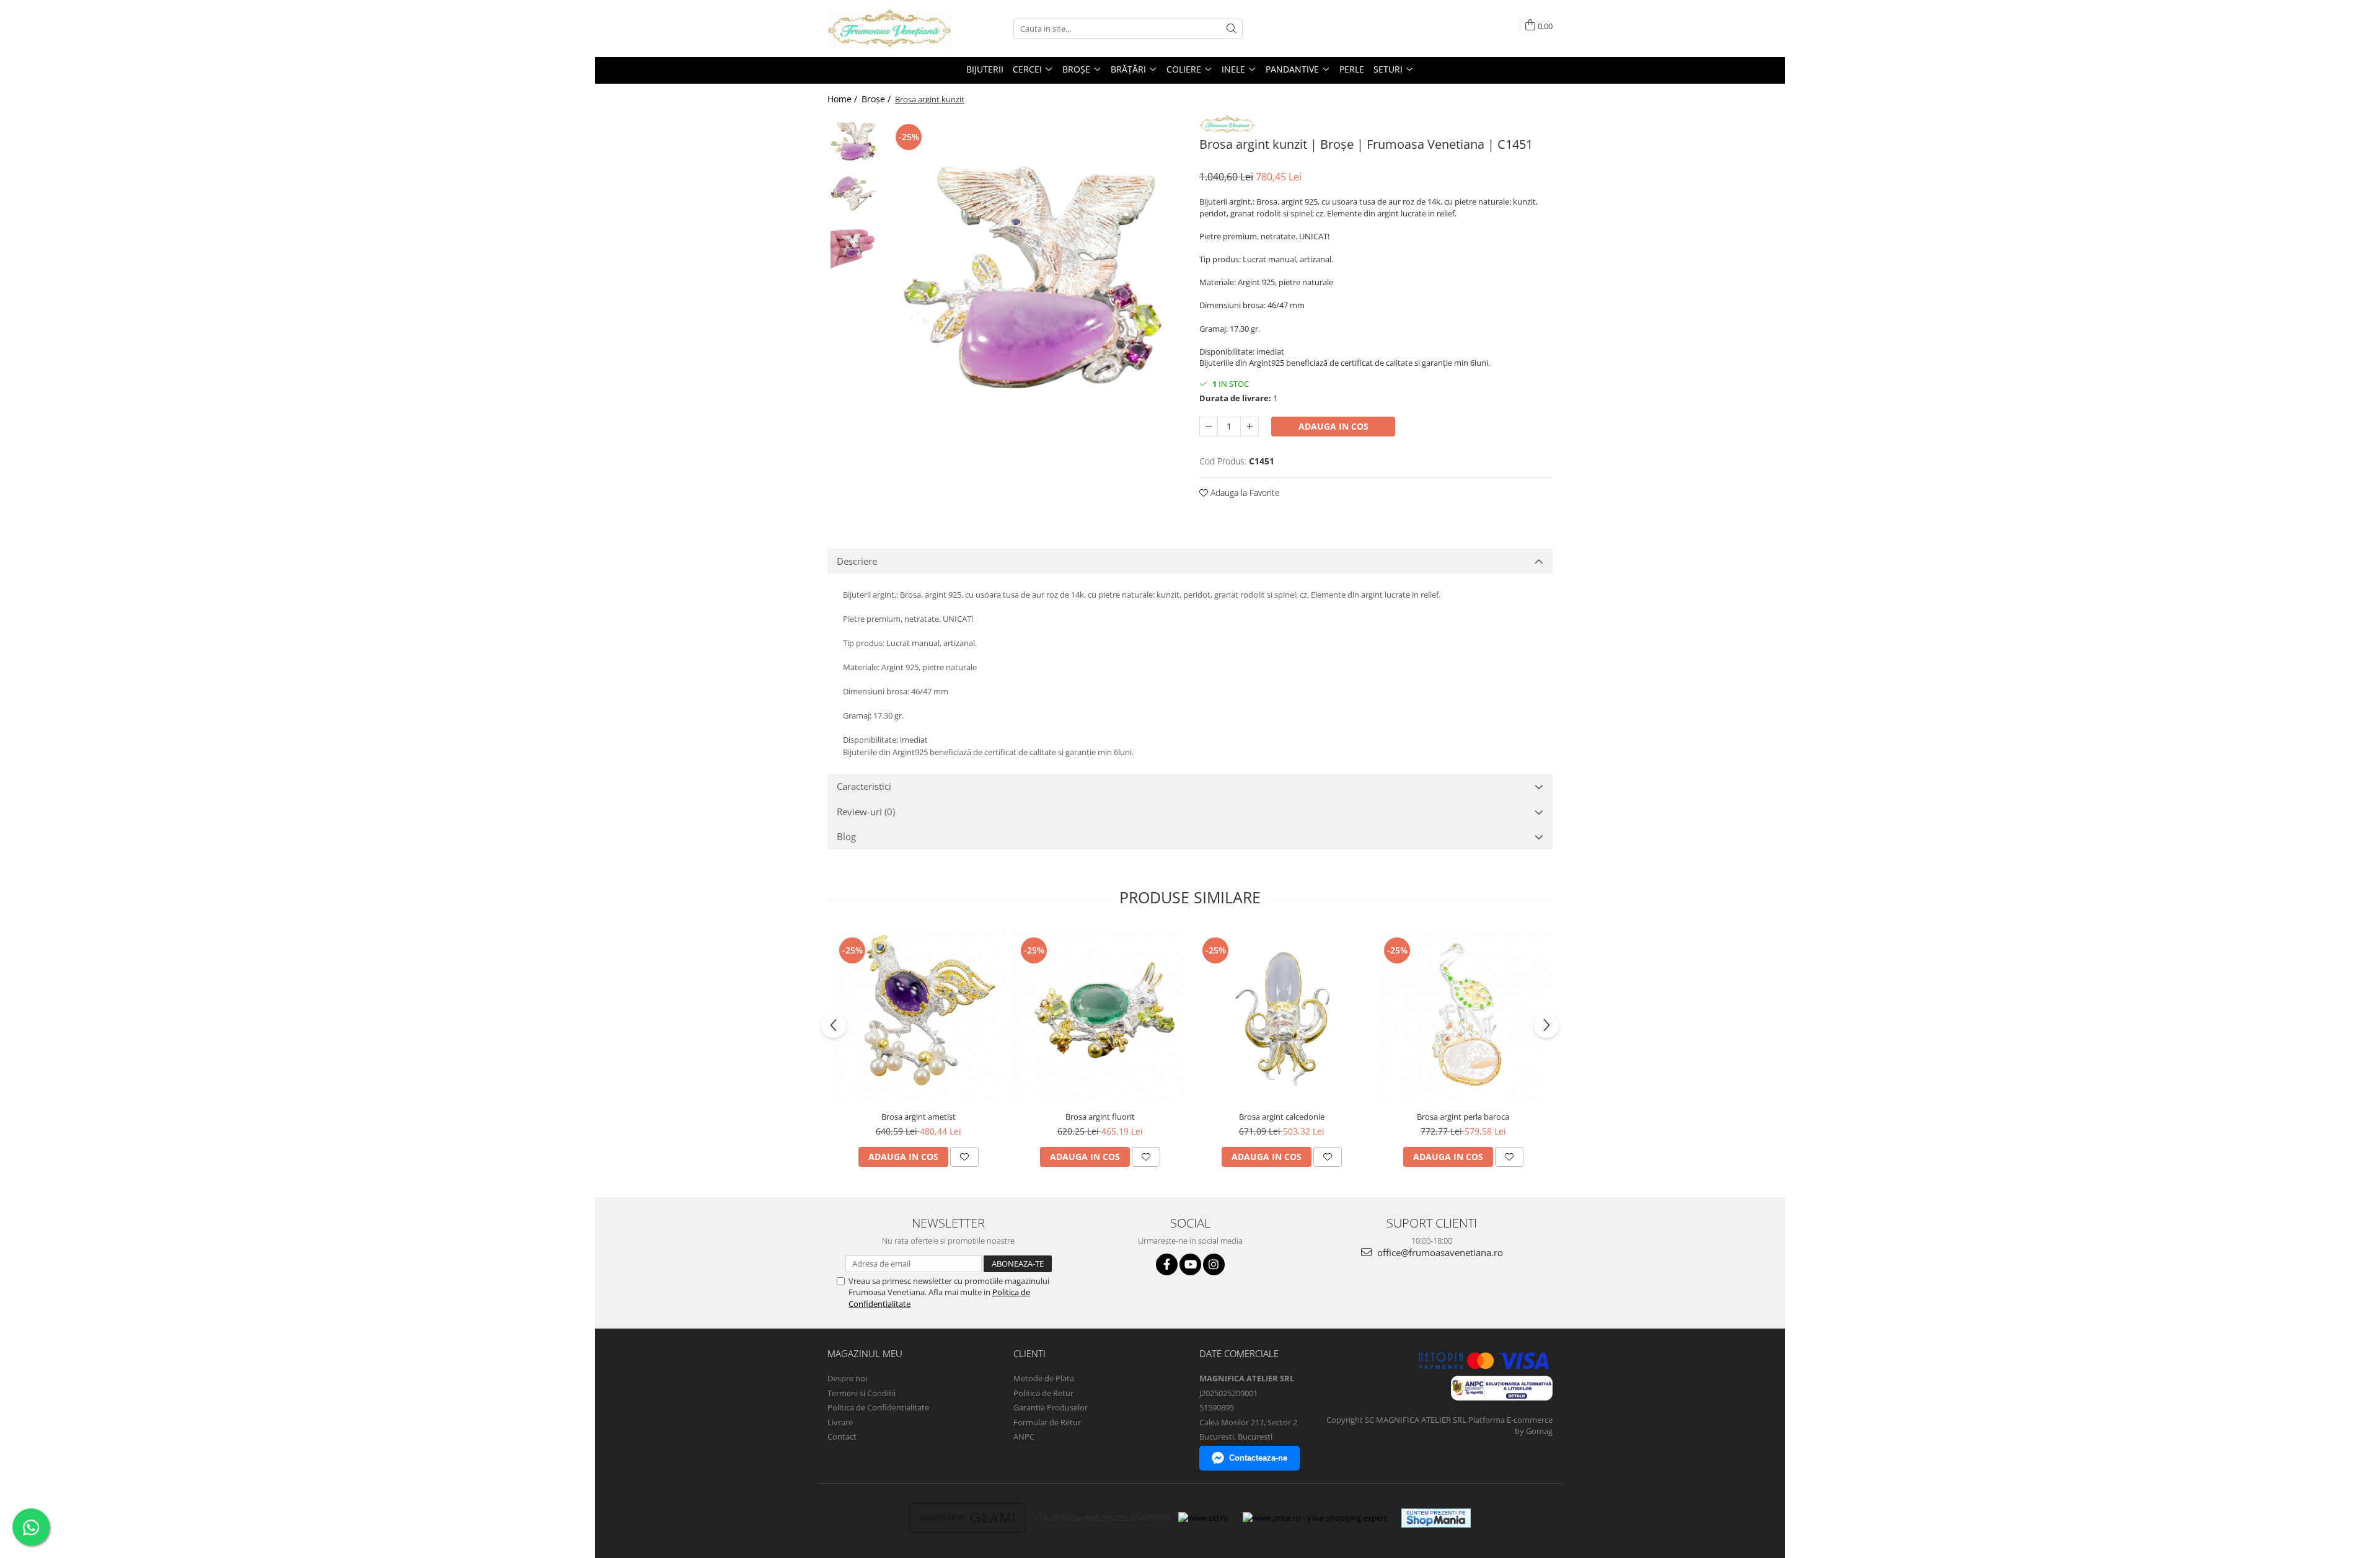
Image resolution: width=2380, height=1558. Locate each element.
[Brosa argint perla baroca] (1463, 1016)
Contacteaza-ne (1258, 1458)
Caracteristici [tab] (864, 786)
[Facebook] (1167, 1264)
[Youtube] (1190, 1264)
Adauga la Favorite (1244, 493)
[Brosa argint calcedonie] (1281, 1016)
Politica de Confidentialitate (878, 1407)
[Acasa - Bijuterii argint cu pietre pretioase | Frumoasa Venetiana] (889, 29)
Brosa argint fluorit (1100, 1117)
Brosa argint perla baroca (1463, 1117)
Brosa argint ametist (919, 1117)
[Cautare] (1232, 29)
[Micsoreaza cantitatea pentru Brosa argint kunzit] (1209, 427)
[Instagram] (1214, 1264)
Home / (844, 99)
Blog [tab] (846, 836)
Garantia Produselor (1051, 1407)
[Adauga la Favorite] (964, 1157)
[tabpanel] (1034, 278)
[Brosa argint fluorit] (1100, 1016)
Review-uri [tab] (866, 812)
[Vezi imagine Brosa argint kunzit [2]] (854, 246)
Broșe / (877, 99)
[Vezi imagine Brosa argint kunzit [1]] (854, 194)
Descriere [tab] (857, 561)
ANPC (1024, 1436)
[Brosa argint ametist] (918, 1016)
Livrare (840, 1422)
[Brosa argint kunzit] (1034, 278)
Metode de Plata (1044, 1378)
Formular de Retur (1047, 1422)
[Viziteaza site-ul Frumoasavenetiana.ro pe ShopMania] (1436, 1518)
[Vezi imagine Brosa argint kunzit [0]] (854, 141)
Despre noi (847, 1378)
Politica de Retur (1043, 1393)
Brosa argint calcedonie (1282, 1117)
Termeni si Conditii (862, 1393)
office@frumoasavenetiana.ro (1439, 1252)
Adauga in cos (1333, 426)
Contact (842, 1436)
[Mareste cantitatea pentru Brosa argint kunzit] (1249, 427)
